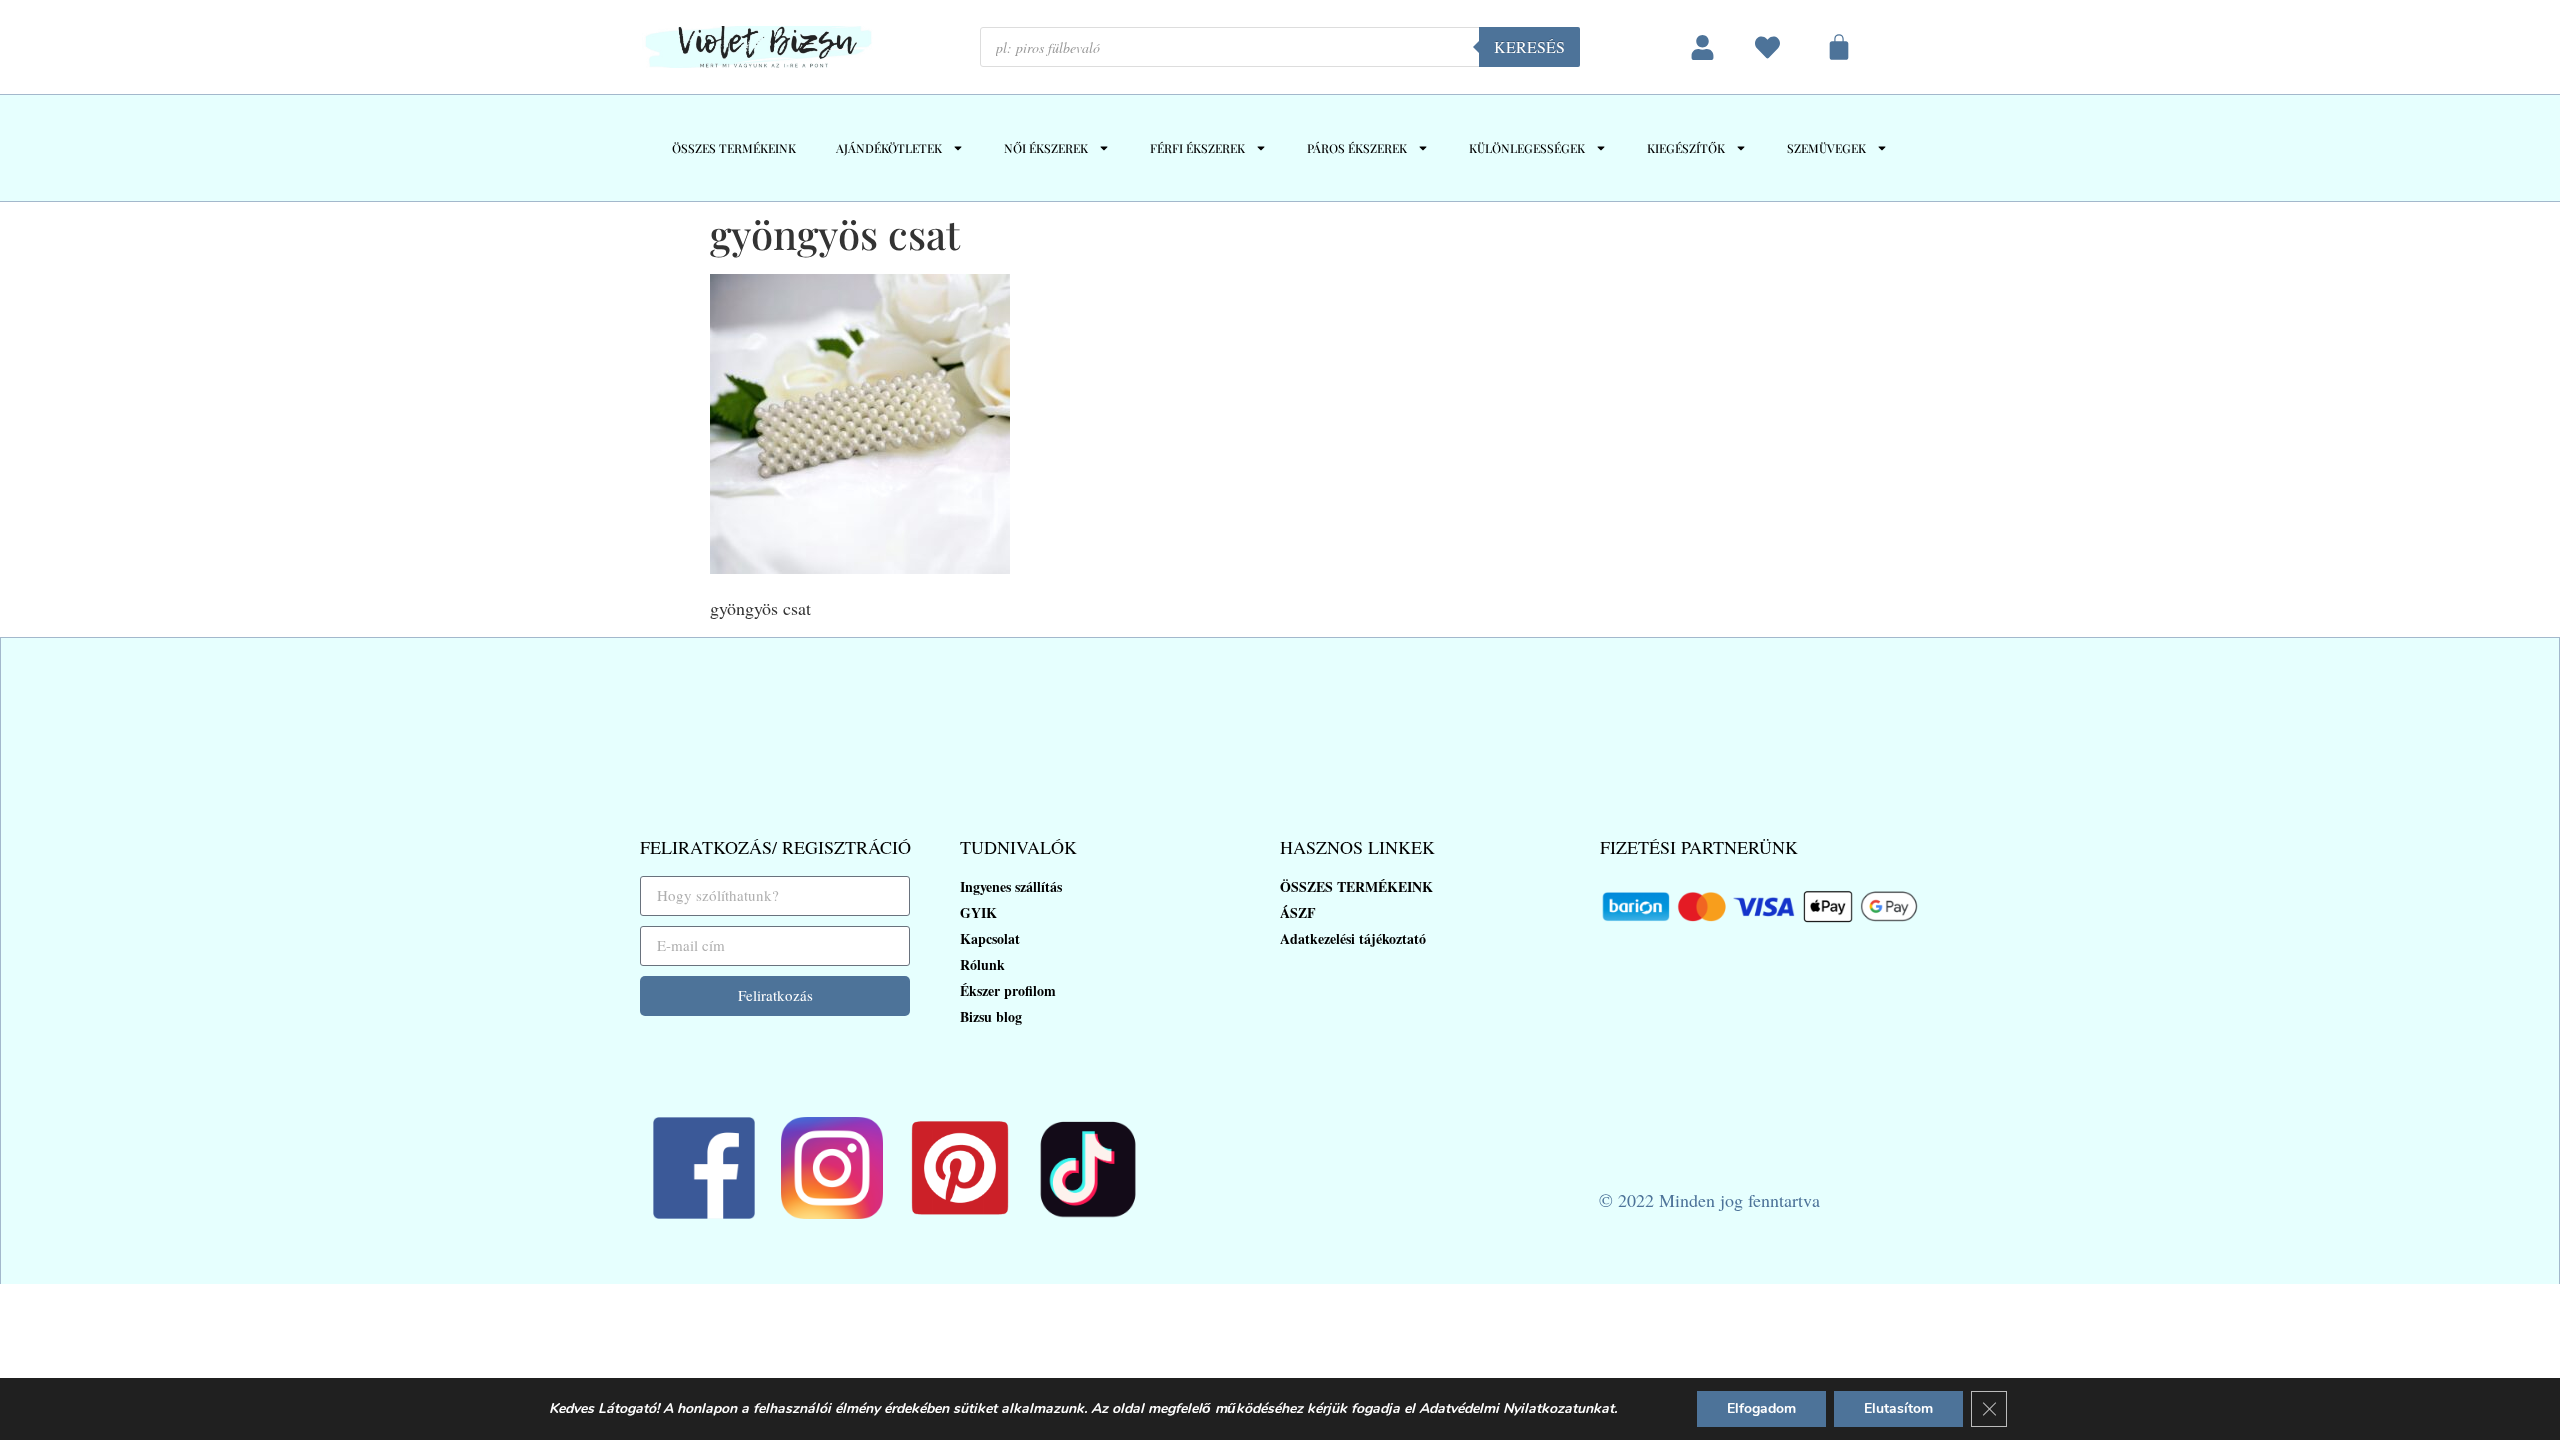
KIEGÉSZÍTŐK (1686, 148)
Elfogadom (1761, 1408)
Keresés (1529, 46)
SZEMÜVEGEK (1826, 148)
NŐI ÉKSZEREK (1046, 148)
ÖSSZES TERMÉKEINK (734, 148)
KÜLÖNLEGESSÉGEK (1527, 148)
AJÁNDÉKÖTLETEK (889, 148)
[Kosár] (1839, 47)
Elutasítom (1898, 1408)
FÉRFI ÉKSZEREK (1197, 148)
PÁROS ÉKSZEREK (1357, 148)
